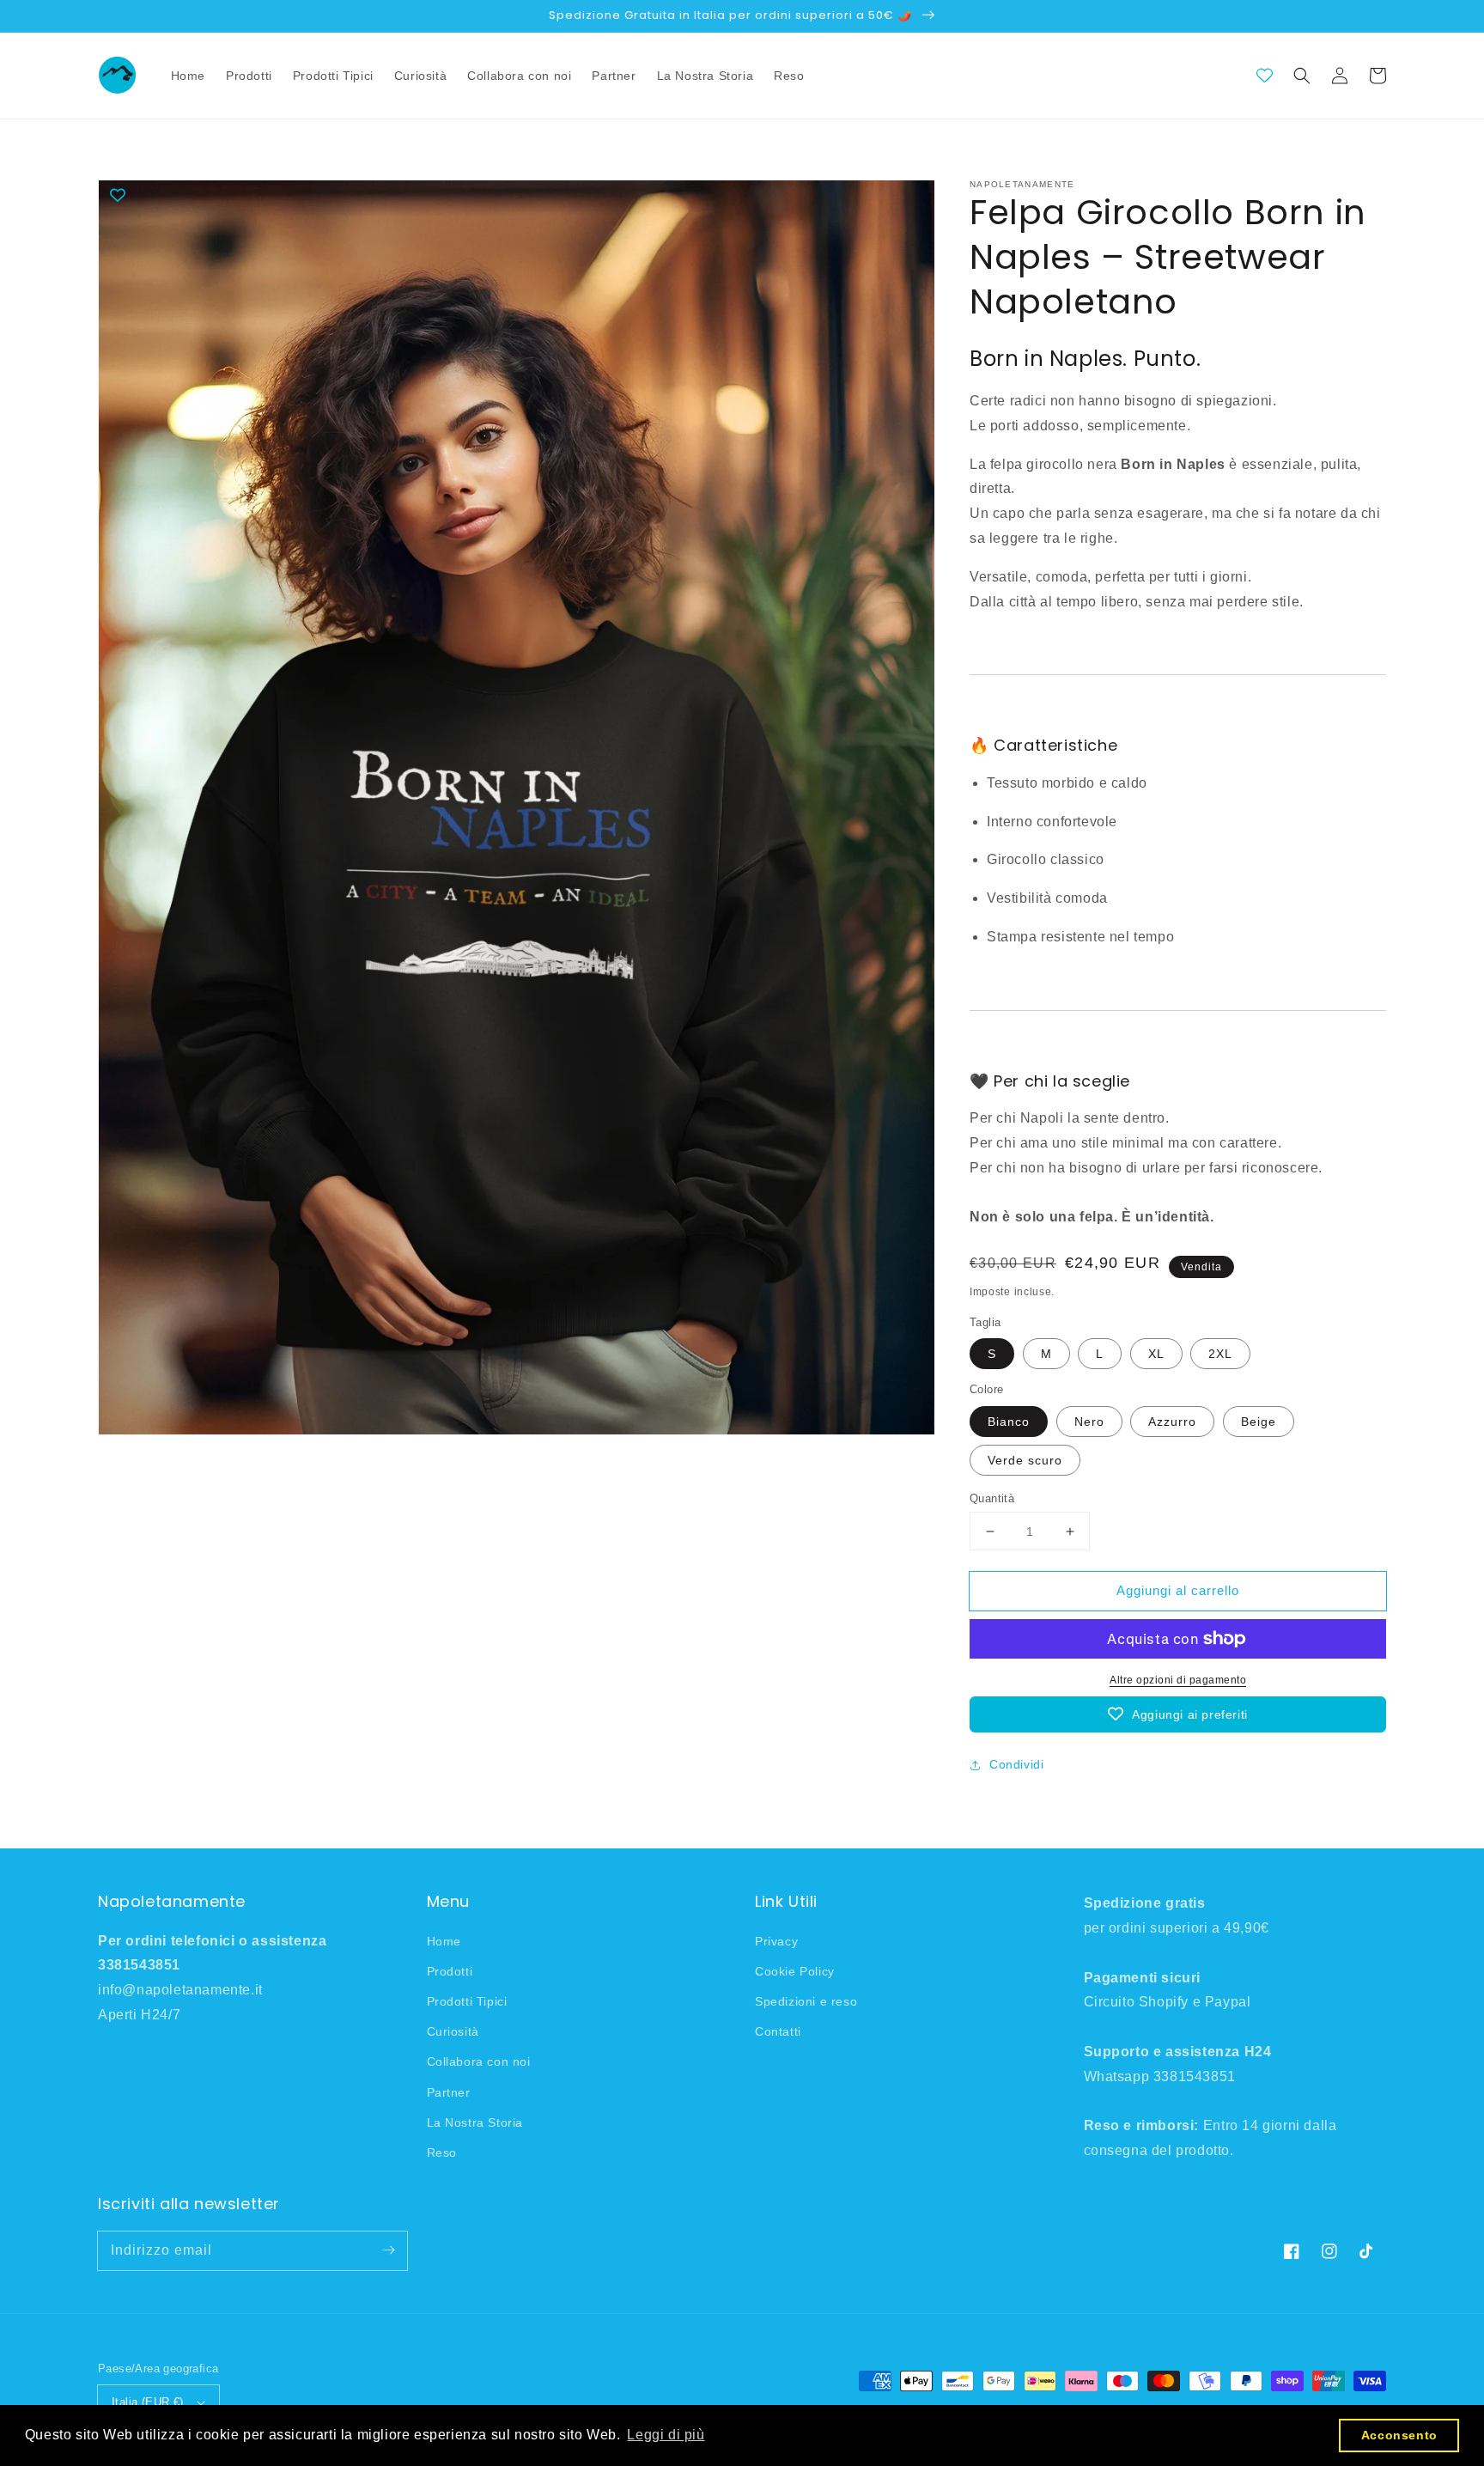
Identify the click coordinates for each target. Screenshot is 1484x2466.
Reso (442, 2152)
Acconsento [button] (1399, 2435)
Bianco (1009, 1422)
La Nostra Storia (475, 2122)
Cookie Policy (795, 1971)
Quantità (992, 1498)
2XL (1220, 1354)
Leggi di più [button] (666, 2435)
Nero (1089, 1422)
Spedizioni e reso (806, 2001)
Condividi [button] (1016, 1764)
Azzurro (1172, 1422)
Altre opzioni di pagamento (1178, 1680)
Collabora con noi (479, 2061)
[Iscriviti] (388, 2250)
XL (1156, 1354)
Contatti (778, 2031)
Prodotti (450, 1971)
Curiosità (453, 2031)
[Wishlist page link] (1265, 75)
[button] (1302, 76)
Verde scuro (1025, 1460)
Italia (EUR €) (148, 2402)
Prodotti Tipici (467, 2001)
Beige (1259, 1422)
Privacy (776, 1941)
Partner (449, 2092)
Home (444, 1941)
